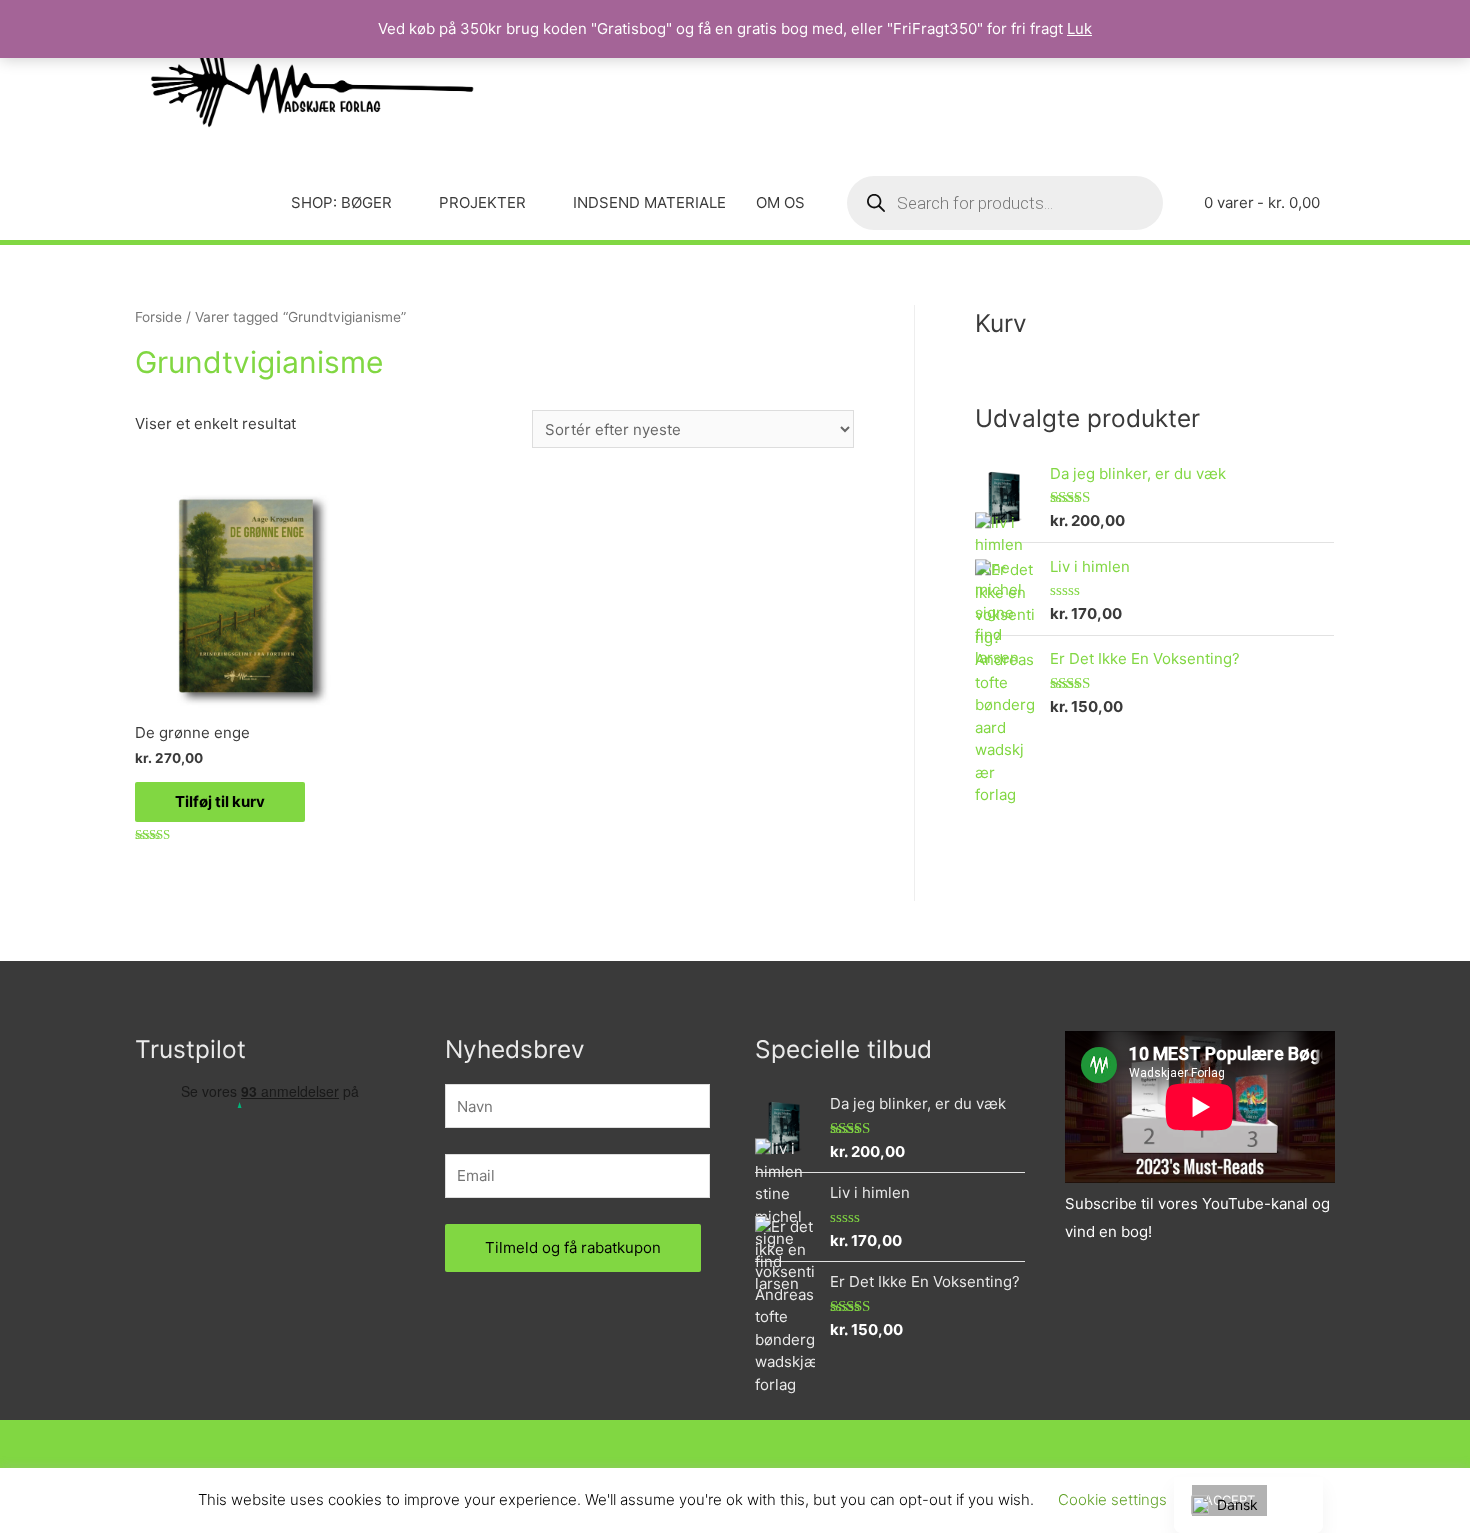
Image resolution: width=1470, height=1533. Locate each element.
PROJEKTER (482, 202)
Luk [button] (1079, 28)
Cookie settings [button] (1112, 1499)
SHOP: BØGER (341, 202)
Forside (158, 317)
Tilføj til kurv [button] (220, 801)
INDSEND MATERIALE (649, 202)
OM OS (780, 202)
